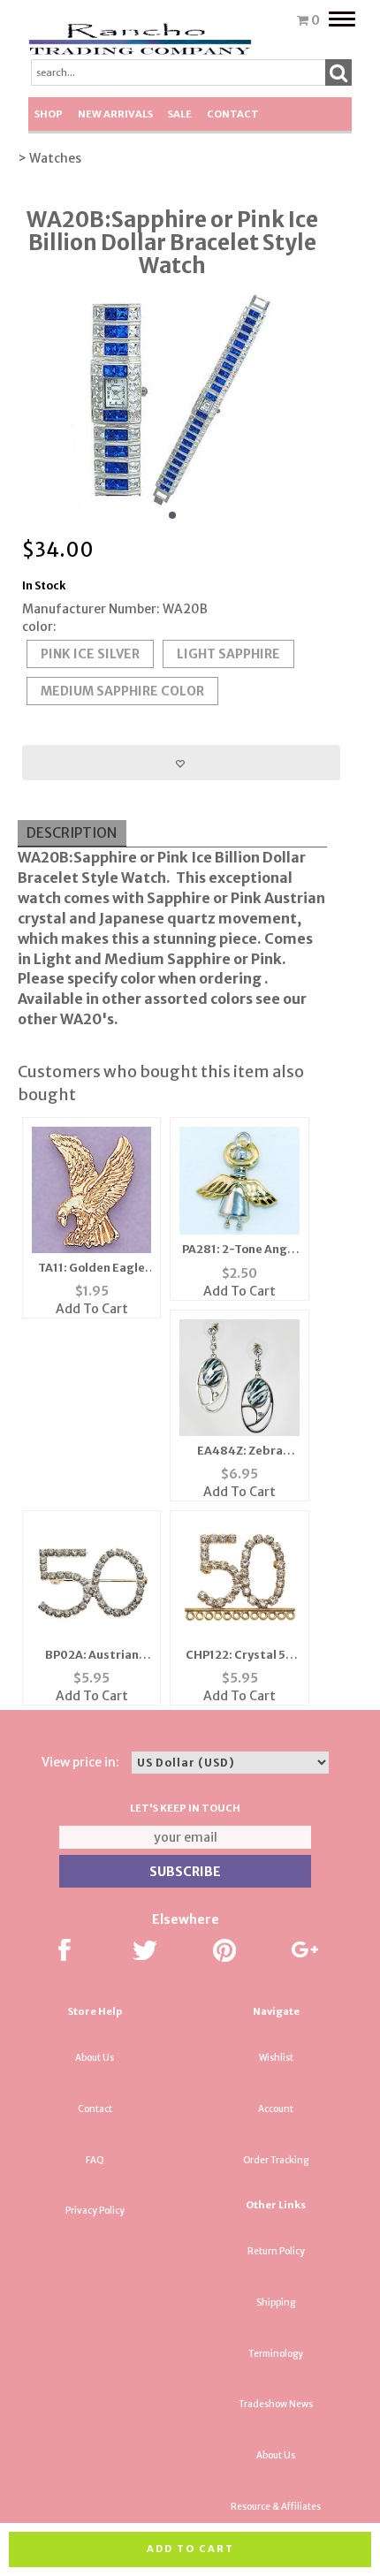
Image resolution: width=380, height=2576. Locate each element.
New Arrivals (115, 114)
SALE (180, 114)
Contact (233, 114)
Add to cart (190, 2549)
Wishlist (276, 2058)
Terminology (276, 2354)
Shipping (276, 2302)
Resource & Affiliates (276, 2507)
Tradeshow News (276, 2404)
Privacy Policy (95, 2211)
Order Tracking (276, 2160)
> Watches (49, 158)
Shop (49, 114)
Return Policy (276, 2251)
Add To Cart (92, 1309)
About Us (95, 2058)
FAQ (95, 2160)
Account (276, 2109)
